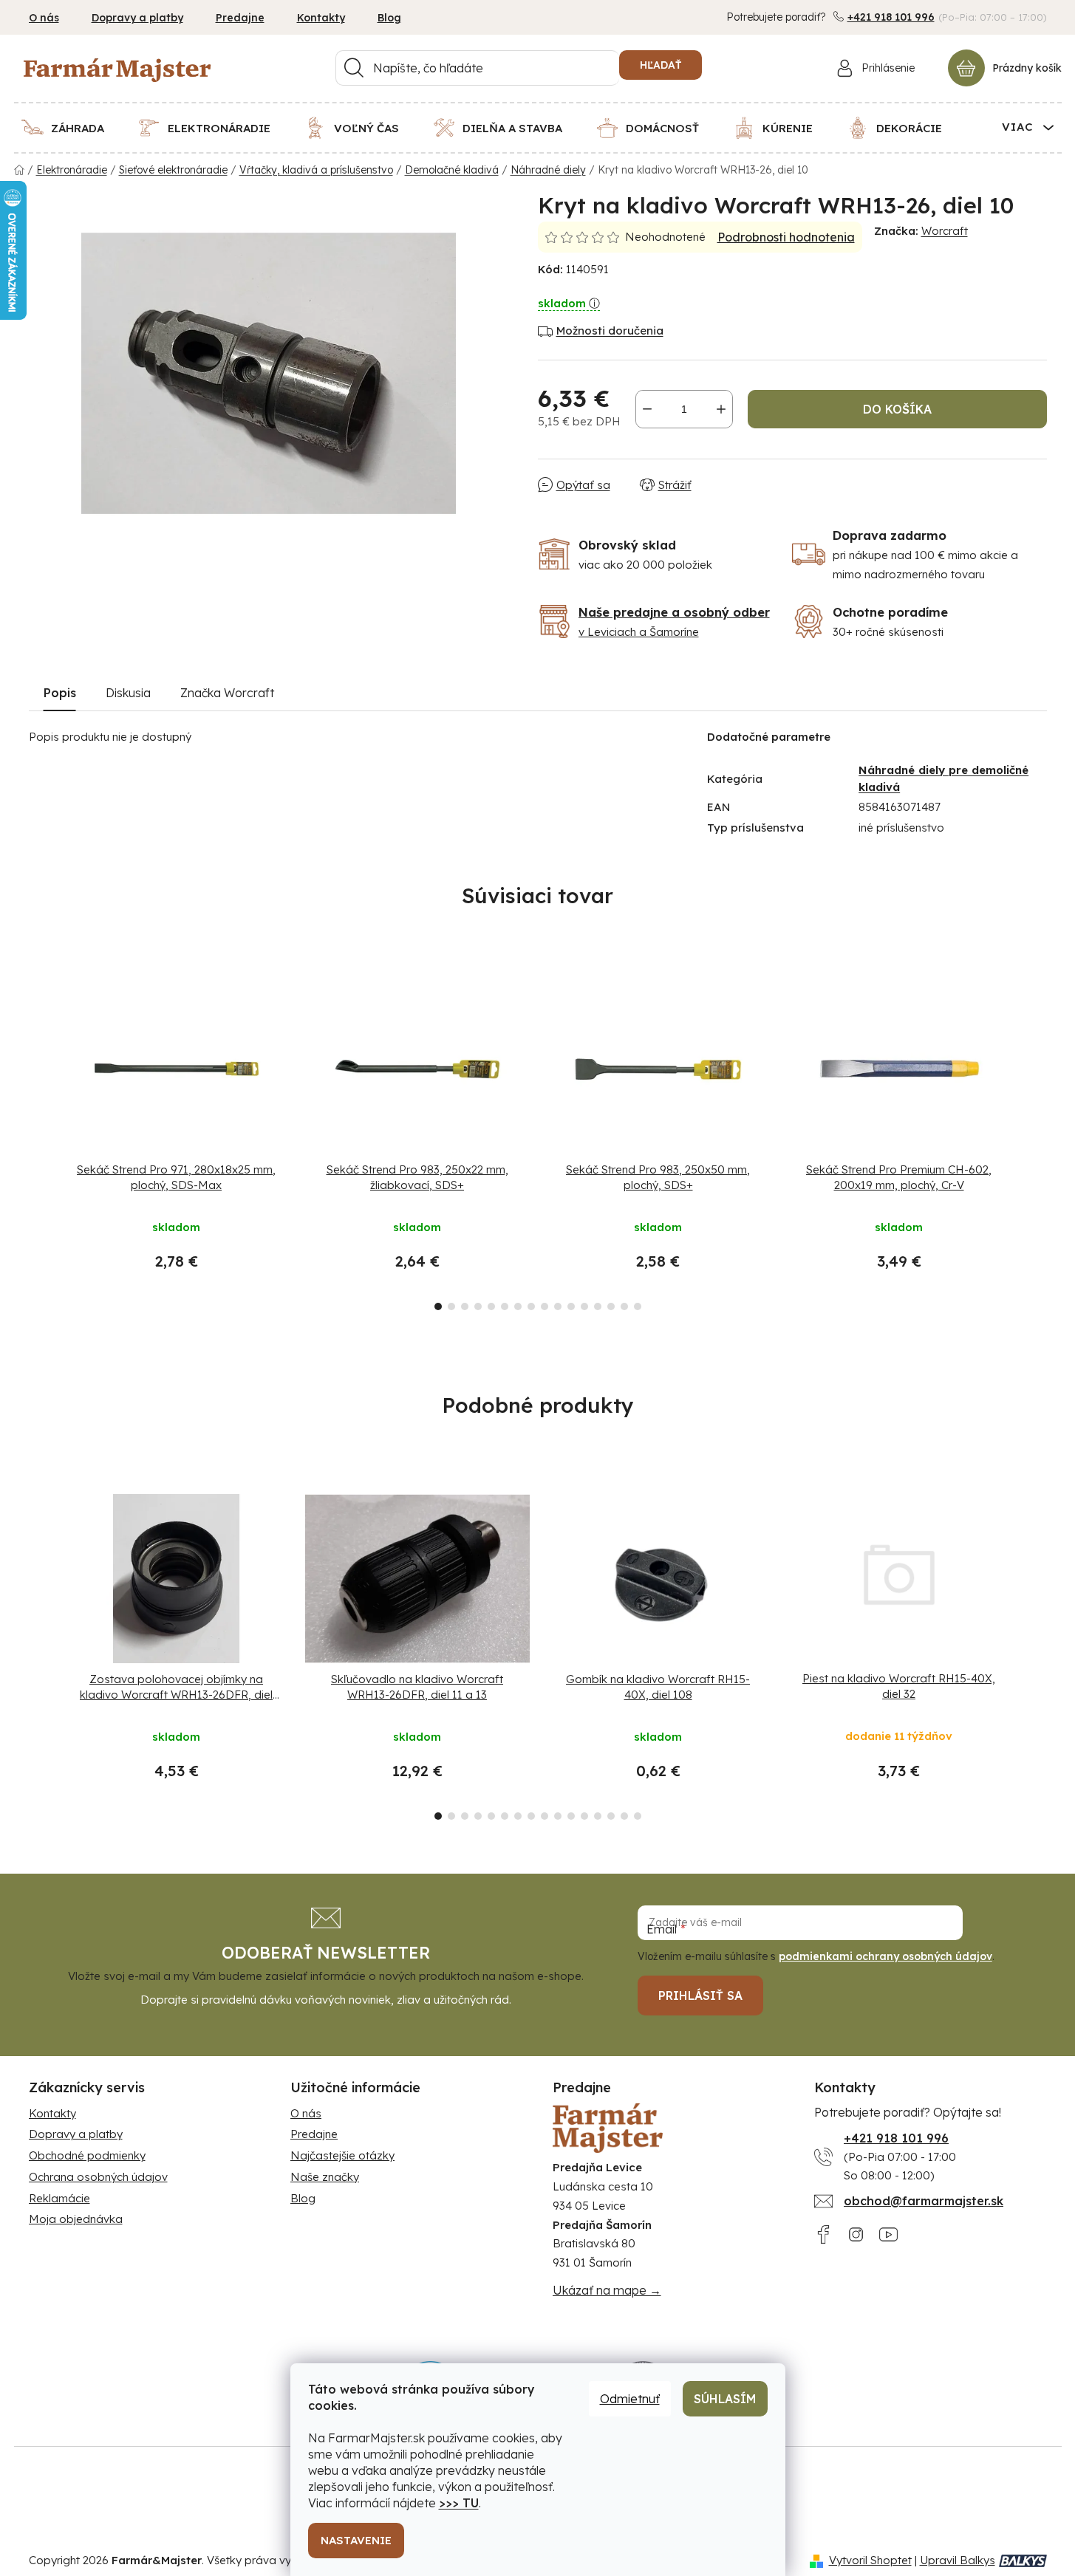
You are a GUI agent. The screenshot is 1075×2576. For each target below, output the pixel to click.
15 (638, 1306)
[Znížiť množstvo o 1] (647, 409)
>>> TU (459, 2503)
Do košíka (897, 409)
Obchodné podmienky (87, 2155)
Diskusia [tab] (128, 693)
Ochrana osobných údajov (98, 2177)
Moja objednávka (76, 2219)
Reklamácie (59, 2198)
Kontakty (321, 18)
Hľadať (661, 65)
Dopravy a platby (137, 18)
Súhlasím (725, 2399)
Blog (389, 18)
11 (584, 1306)
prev (41, 1143)
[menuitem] (72, 128)
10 (571, 1306)
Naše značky (325, 2177)
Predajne (240, 18)
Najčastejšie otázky (342, 2155)
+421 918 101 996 (891, 17)
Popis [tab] (60, 693)
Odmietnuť (630, 2399)
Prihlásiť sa (700, 1996)
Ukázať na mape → (607, 2290)
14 (624, 1306)
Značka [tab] (227, 693)
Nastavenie (356, 2540)
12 (598, 1306)
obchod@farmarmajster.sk (924, 2201)
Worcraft (945, 231)
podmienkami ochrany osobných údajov (885, 1956)
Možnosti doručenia (610, 330)
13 (611, 1306)
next (1035, 1143)
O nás (44, 18)
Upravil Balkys (958, 2560)
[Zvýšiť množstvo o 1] (721, 409)
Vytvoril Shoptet (870, 2560)
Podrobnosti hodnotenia (786, 237)
